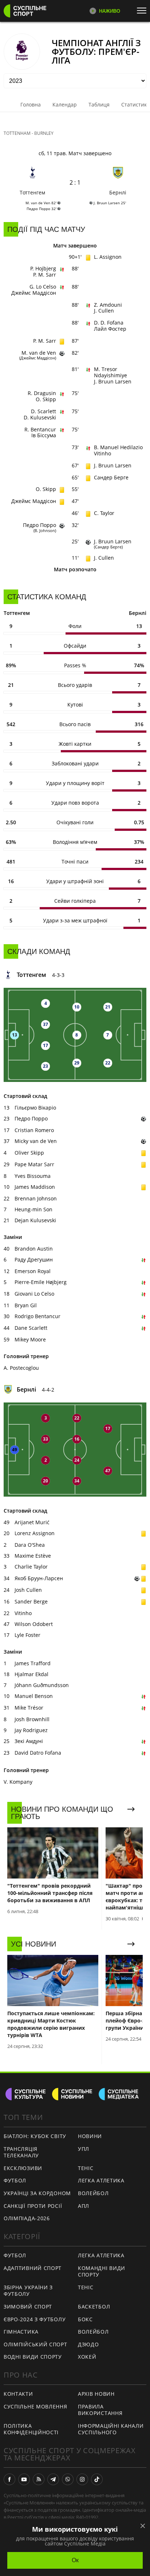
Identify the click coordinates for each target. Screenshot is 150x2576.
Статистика (135, 104)
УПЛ (84, 2149)
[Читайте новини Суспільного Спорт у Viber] (68, 2479)
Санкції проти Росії (33, 2206)
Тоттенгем (32, 192)
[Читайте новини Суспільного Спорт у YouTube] (24, 2479)
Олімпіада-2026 (27, 2218)
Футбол (15, 2180)
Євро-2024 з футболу (35, 2319)
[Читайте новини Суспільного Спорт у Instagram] (82, 2479)
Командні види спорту (102, 2271)
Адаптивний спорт (33, 2268)
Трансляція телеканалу (21, 2152)
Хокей (87, 2357)
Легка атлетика (101, 2180)
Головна (31, 104)
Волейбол (93, 2193)
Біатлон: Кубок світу (35, 2136)
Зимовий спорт (28, 2307)
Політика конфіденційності (31, 2429)
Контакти (18, 2394)
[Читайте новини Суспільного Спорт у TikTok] (97, 2479)
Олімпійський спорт (35, 2344)
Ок (75, 2560)
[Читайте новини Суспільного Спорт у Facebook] (9, 2479)
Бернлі (118, 192)
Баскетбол (94, 2307)
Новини (90, 2136)
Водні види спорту (33, 2357)
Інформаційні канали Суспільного (111, 2429)
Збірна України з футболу (28, 2291)
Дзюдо (88, 2344)
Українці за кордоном (37, 2193)
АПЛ (84, 2206)
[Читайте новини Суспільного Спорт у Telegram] (53, 2479)
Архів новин (96, 2394)
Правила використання (100, 2410)
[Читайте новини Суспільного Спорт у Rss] (39, 2479)
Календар (65, 104)
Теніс (86, 2168)
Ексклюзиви (23, 2168)
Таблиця (99, 104)
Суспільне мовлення (35, 2406)
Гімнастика (21, 2332)
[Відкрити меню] (143, 11)
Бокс (85, 2319)
